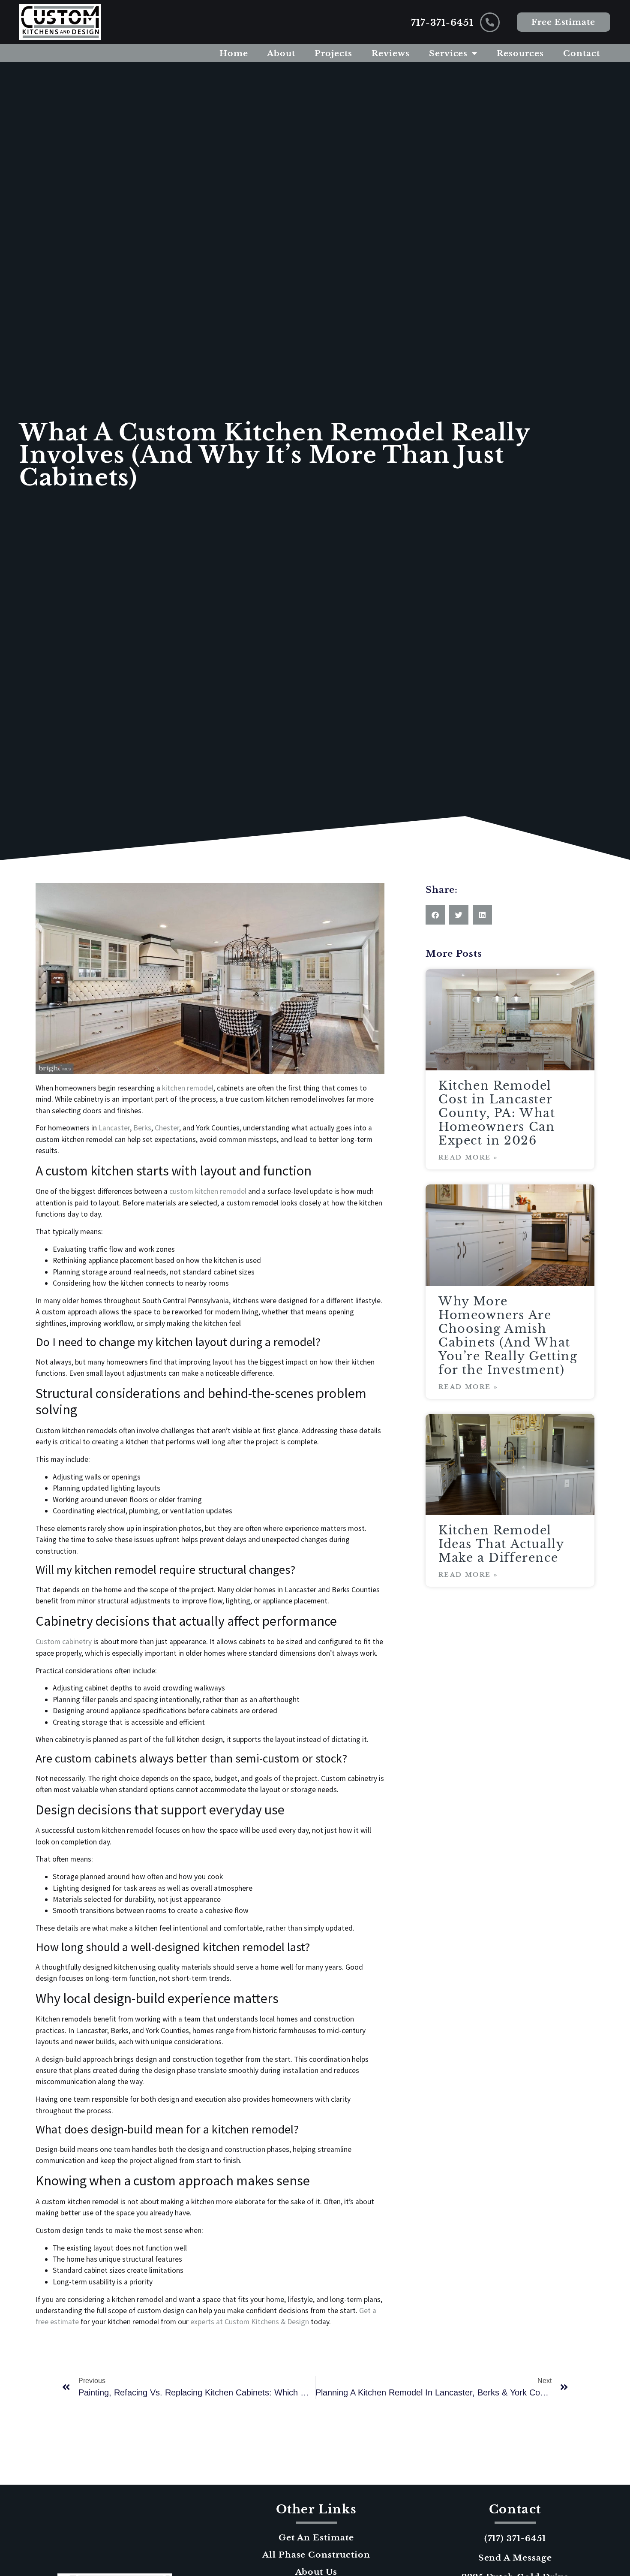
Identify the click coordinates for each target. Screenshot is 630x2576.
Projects (333, 53)
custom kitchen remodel (208, 1191)
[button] (435, 915)
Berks (142, 1128)
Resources (520, 53)
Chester (167, 1128)
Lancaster (114, 1128)
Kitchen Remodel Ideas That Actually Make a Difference (501, 1544)
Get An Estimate (316, 2537)
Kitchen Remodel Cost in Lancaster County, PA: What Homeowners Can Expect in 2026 (497, 1113)
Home (234, 53)
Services (448, 53)
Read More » (468, 1157)
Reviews (391, 53)
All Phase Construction (316, 2555)
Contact (582, 53)
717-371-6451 (442, 23)
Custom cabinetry (64, 1642)
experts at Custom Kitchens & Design (250, 2322)
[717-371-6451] (490, 22)
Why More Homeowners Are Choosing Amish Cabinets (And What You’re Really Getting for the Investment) (508, 1336)
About (281, 53)
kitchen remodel (188, 1088)
